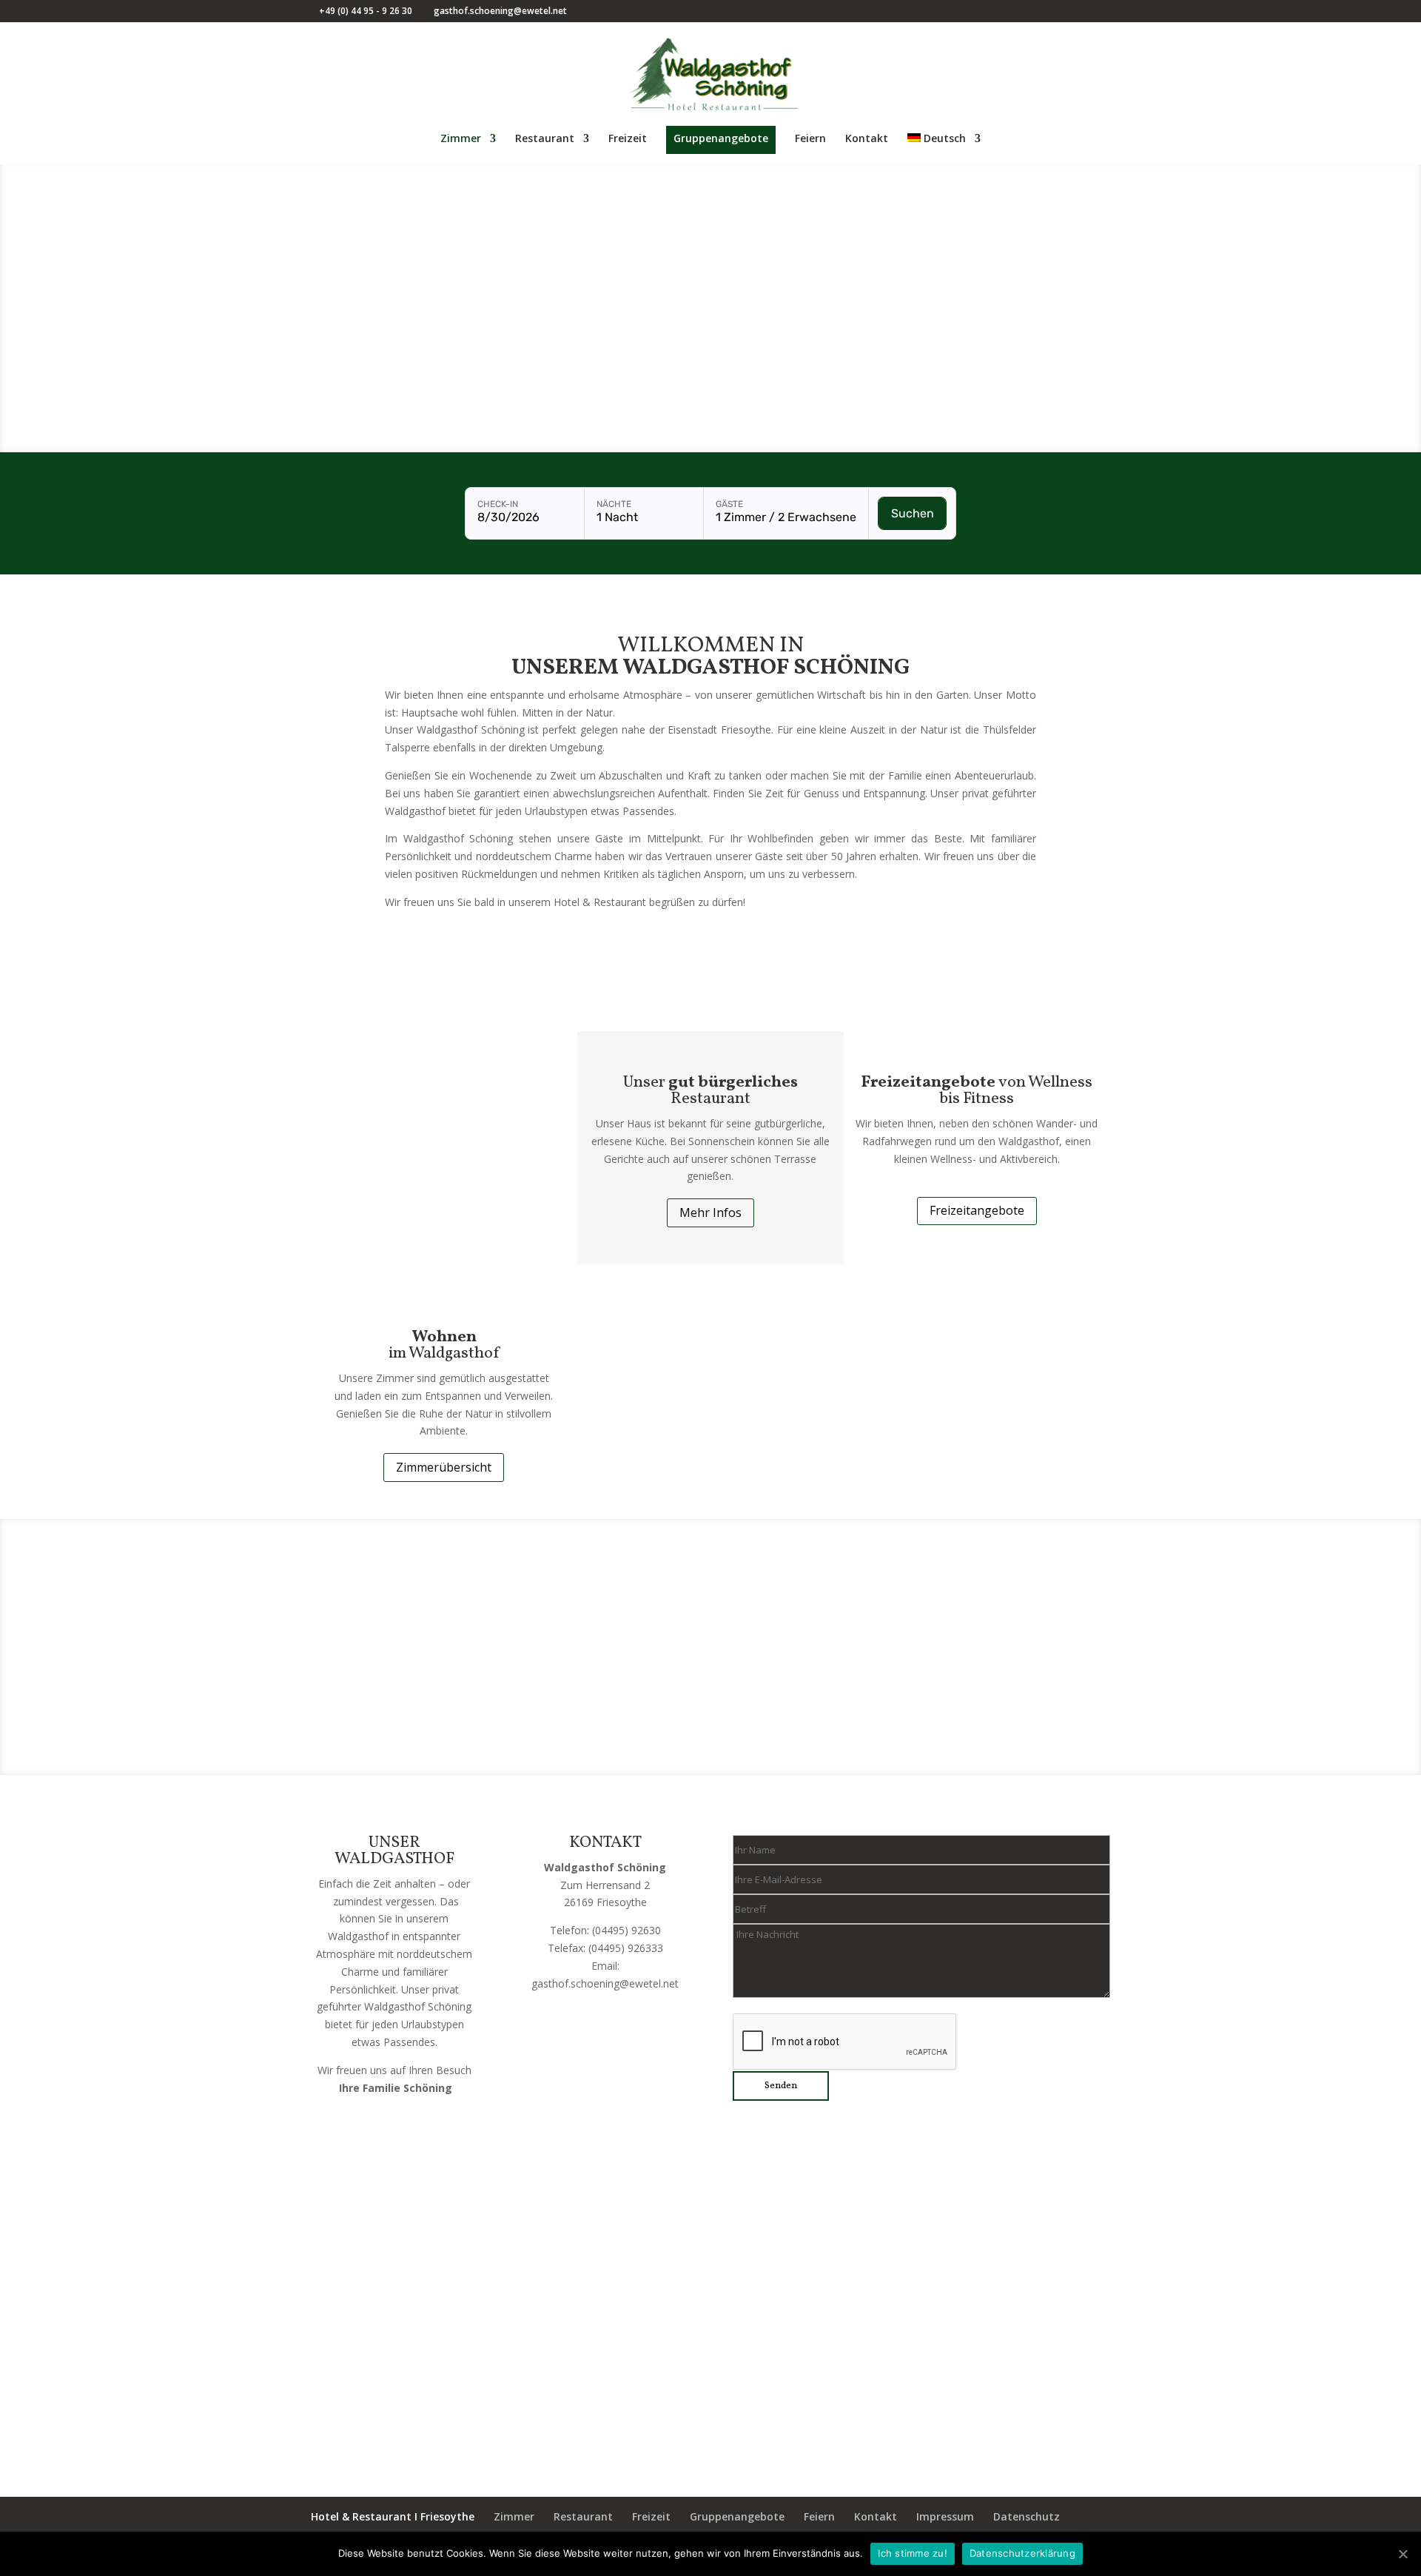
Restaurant (545, 139)
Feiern (810, 139)
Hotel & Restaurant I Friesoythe (393, 2516)
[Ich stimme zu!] (1402, 2554)
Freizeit (628, 139)
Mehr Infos (710, 1212)
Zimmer (461, 139)
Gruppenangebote (721, 138)
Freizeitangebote (977, 1210)
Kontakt (867, 139)
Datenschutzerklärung (1022, 2553)
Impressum (945, 2516)
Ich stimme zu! (913, 2553)
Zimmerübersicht (444, 1467)
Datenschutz (1027, 2516)
